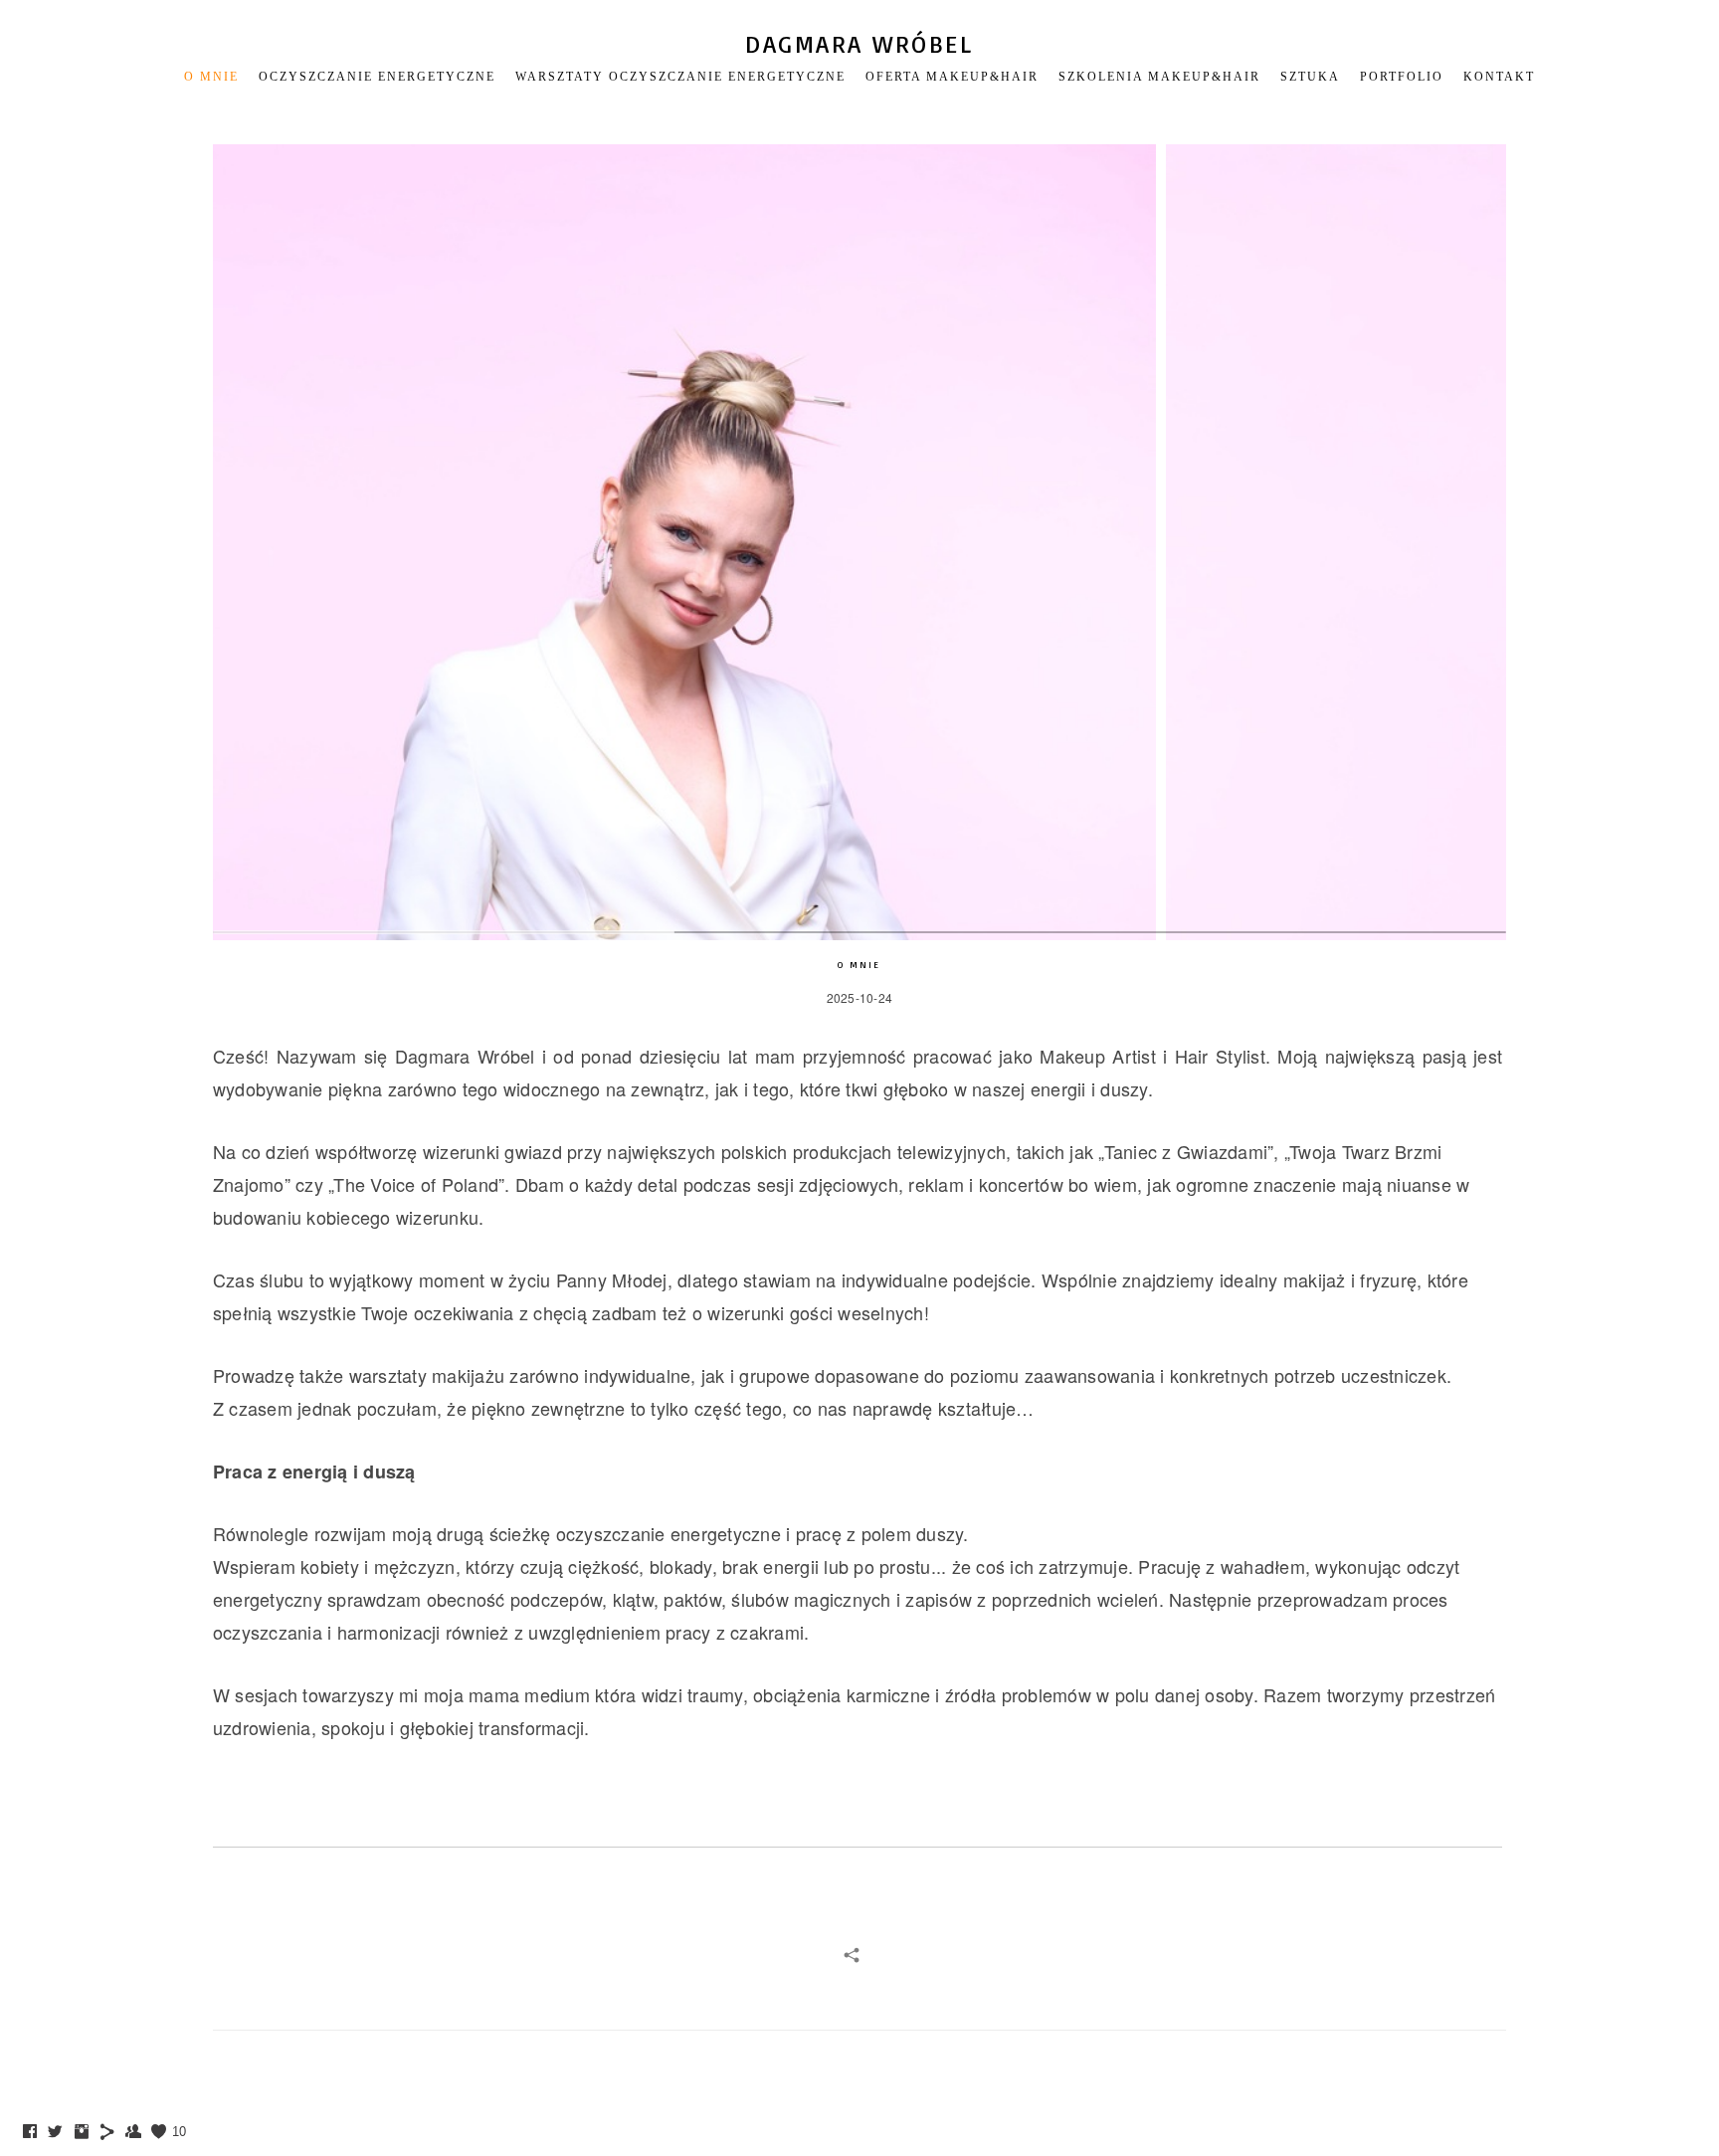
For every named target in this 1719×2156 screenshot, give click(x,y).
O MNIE (211, 77)
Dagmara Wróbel (859, 44)
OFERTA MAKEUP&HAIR (952, 77)
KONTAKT (1499, 77)
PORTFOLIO (1402, 77)
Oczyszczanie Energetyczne (377, 77)
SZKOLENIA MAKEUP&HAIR (1159, 77)
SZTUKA (1310, 77)
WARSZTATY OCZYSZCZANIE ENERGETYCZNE (680, 77)
